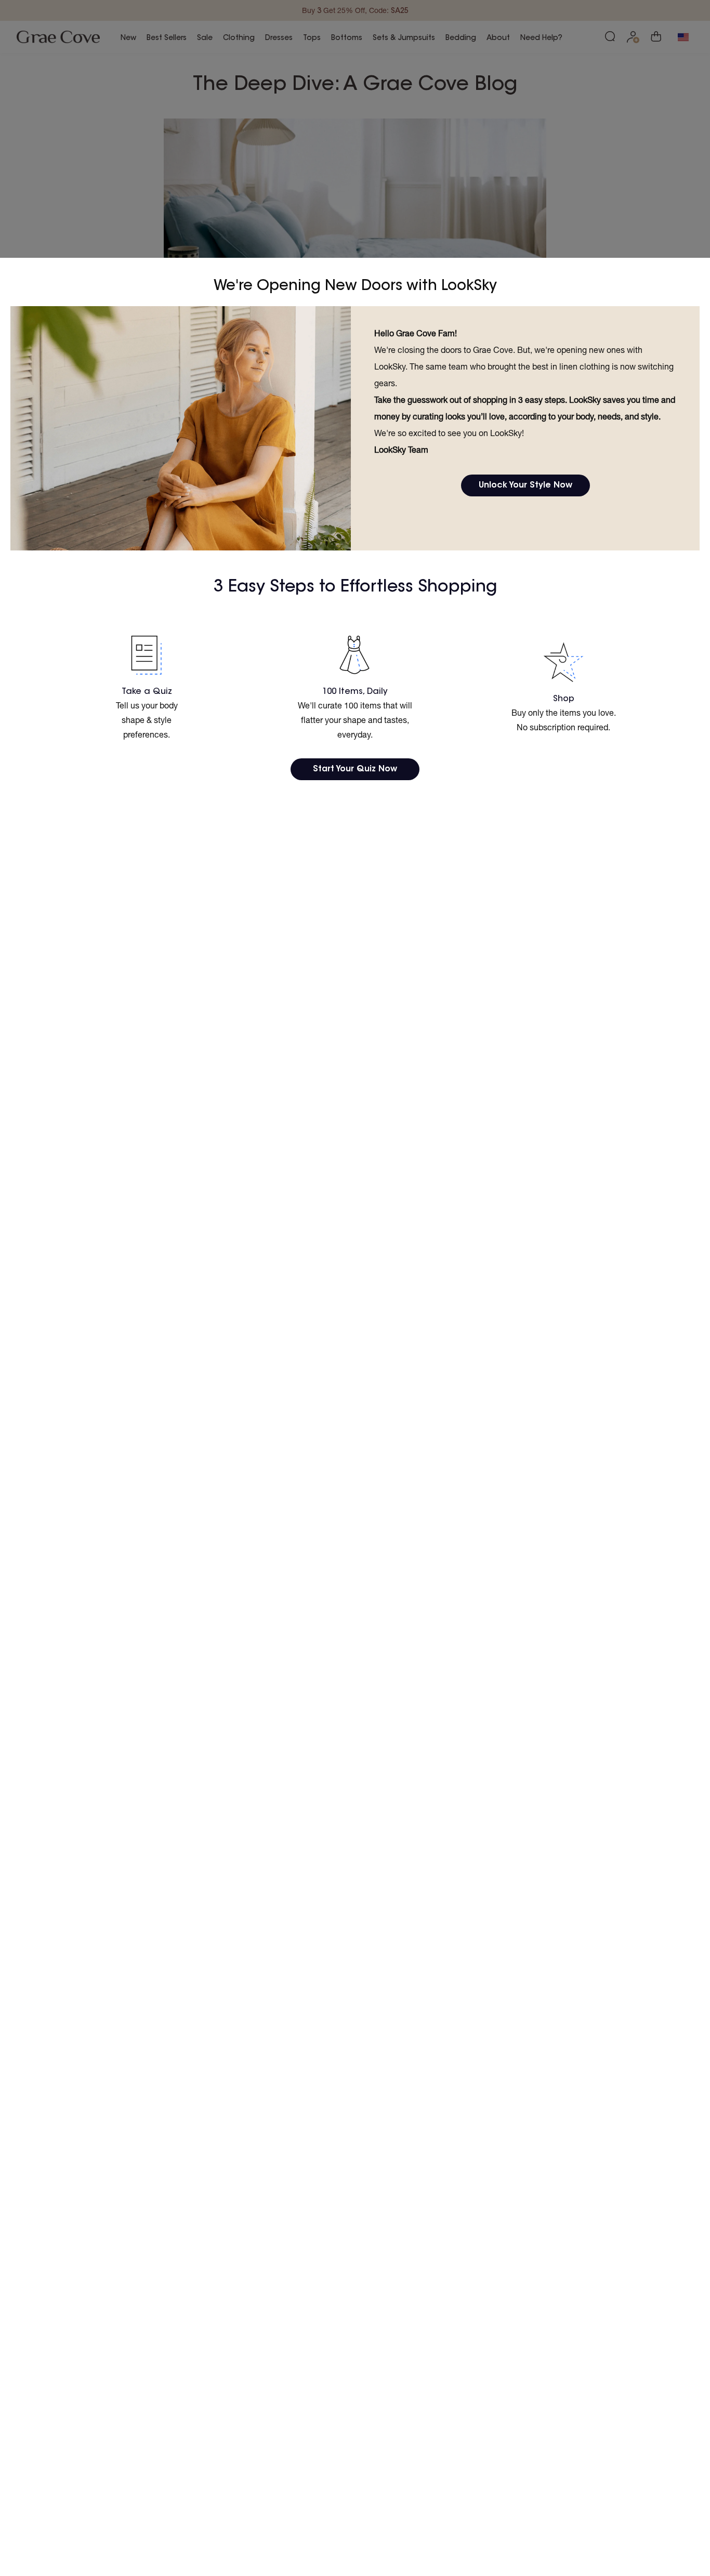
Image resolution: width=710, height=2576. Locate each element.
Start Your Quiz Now (355, 769)
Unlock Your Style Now (525, 485)
